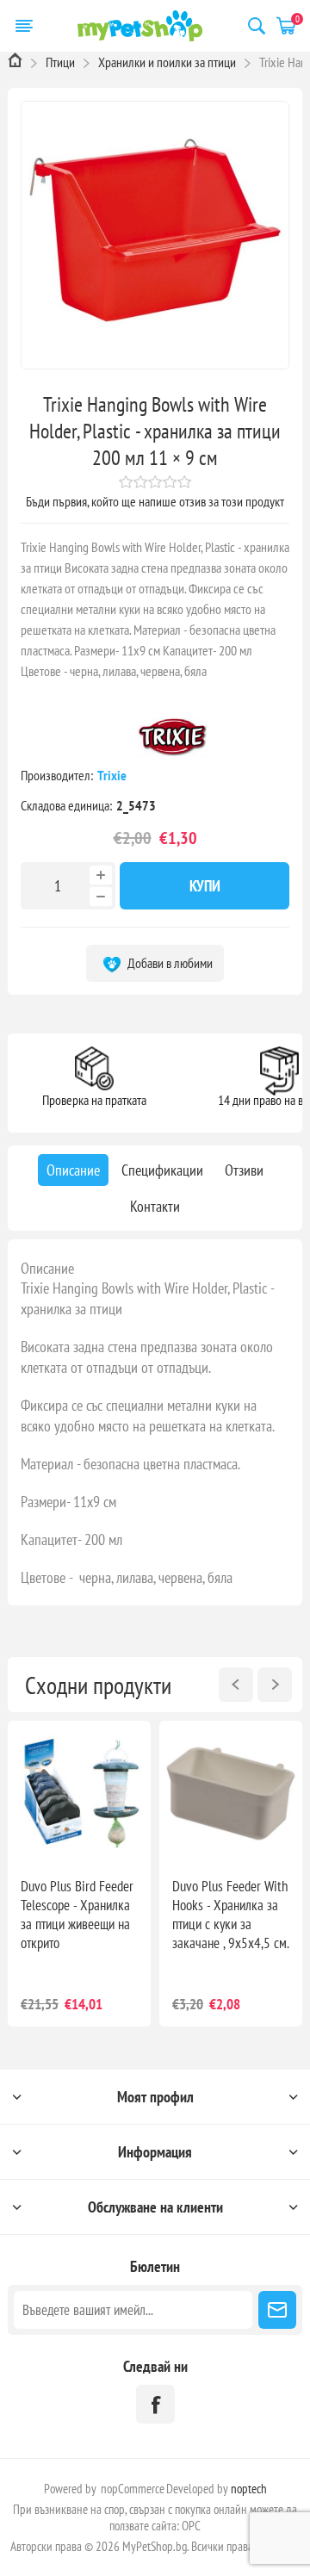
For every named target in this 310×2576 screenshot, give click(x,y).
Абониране (277, 2310)
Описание (47, 1268)
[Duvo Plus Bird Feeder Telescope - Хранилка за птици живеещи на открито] (79, 1792)
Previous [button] (236, 1685)
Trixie (113, 775)
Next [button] (275, 1685)
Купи (205, 886)
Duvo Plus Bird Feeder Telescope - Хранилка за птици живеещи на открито (77, 1915)
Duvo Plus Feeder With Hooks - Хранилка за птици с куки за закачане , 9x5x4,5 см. (231, 1915)
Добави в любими (169, 963)
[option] (79, 1874)
